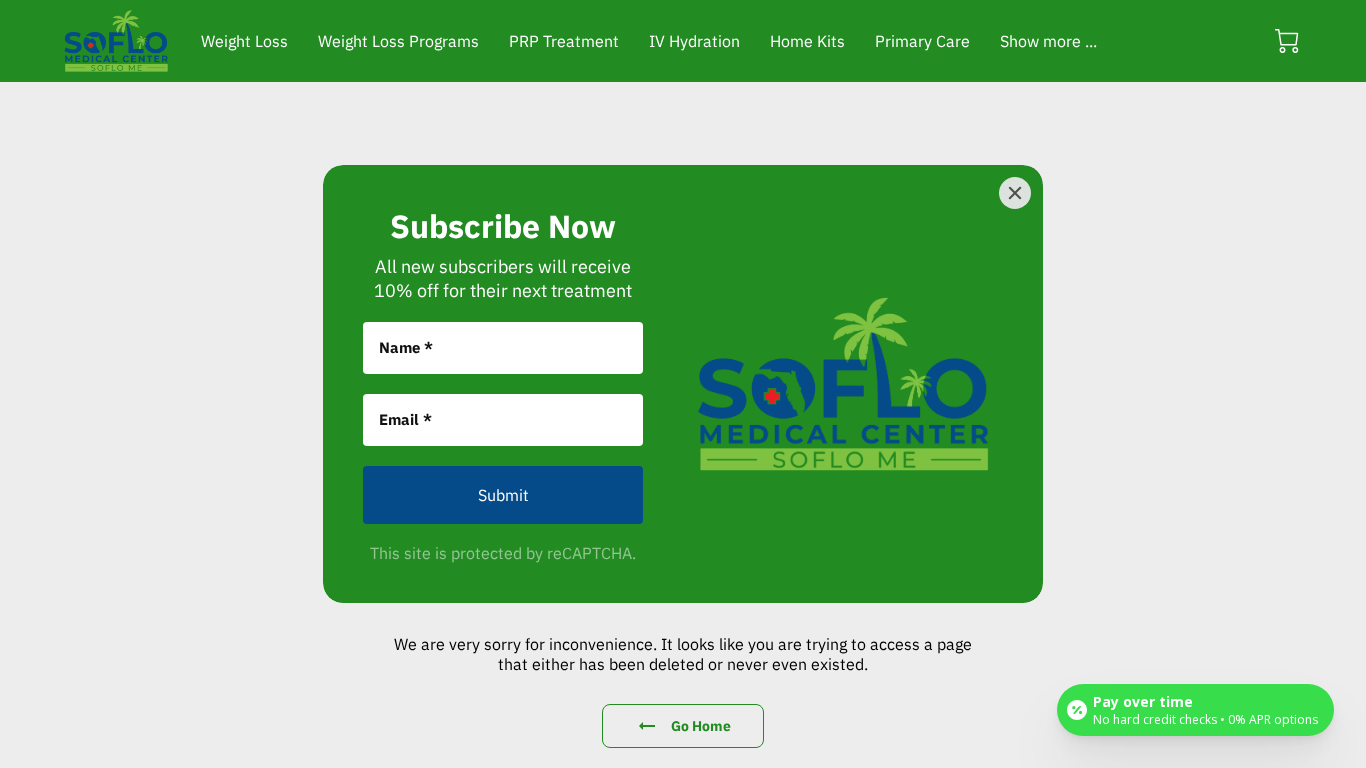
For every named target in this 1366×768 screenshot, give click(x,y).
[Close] (1015, 193)
